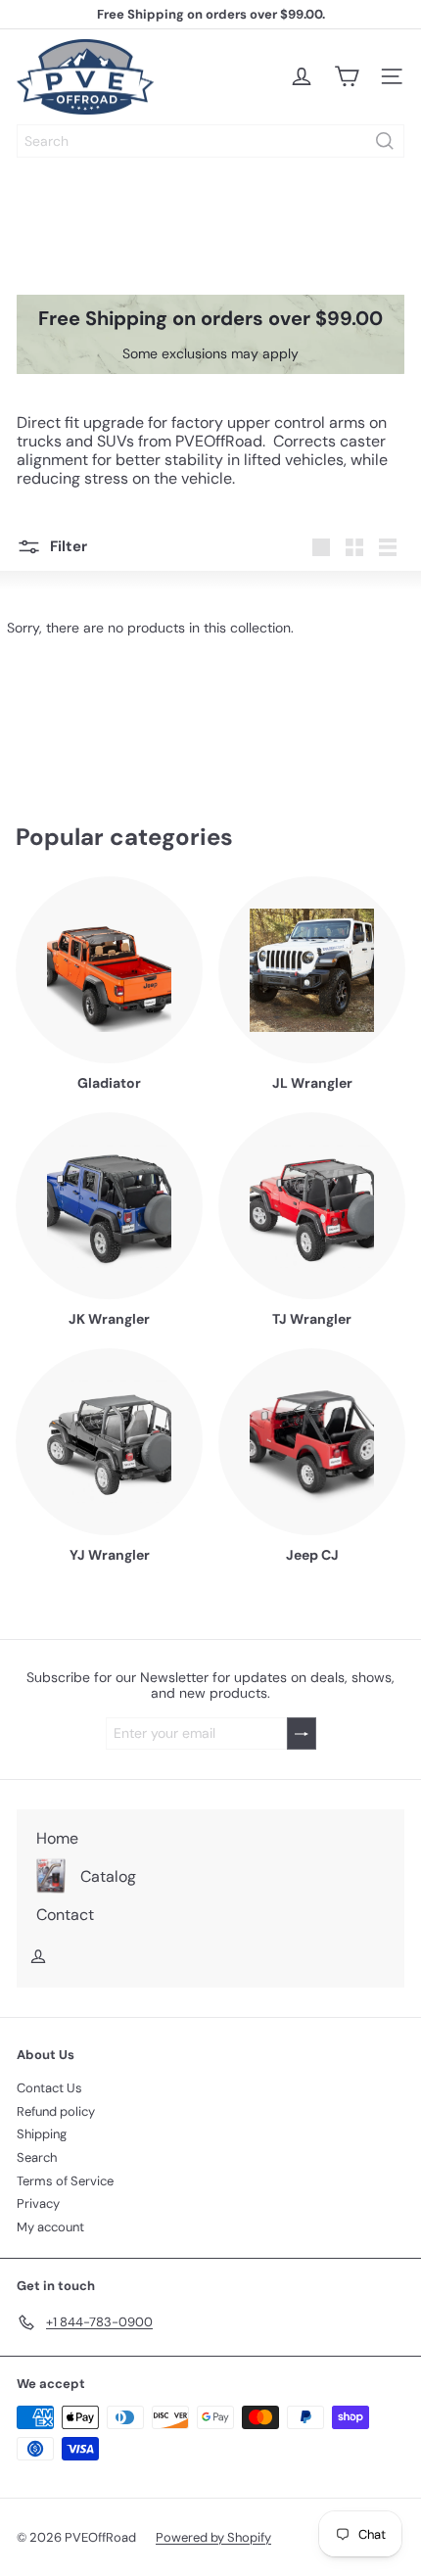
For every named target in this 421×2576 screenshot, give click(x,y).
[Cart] (347, 76)
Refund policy (56, 2111)
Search (37, 2157)
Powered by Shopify (213, 2537)
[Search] (385, 141)
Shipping (42, 2134)
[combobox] (210, 141)
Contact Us (49, 2088)
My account (50, 2227)
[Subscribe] (302, 1733)
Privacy (38, 2203)
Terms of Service (65, 2181)
